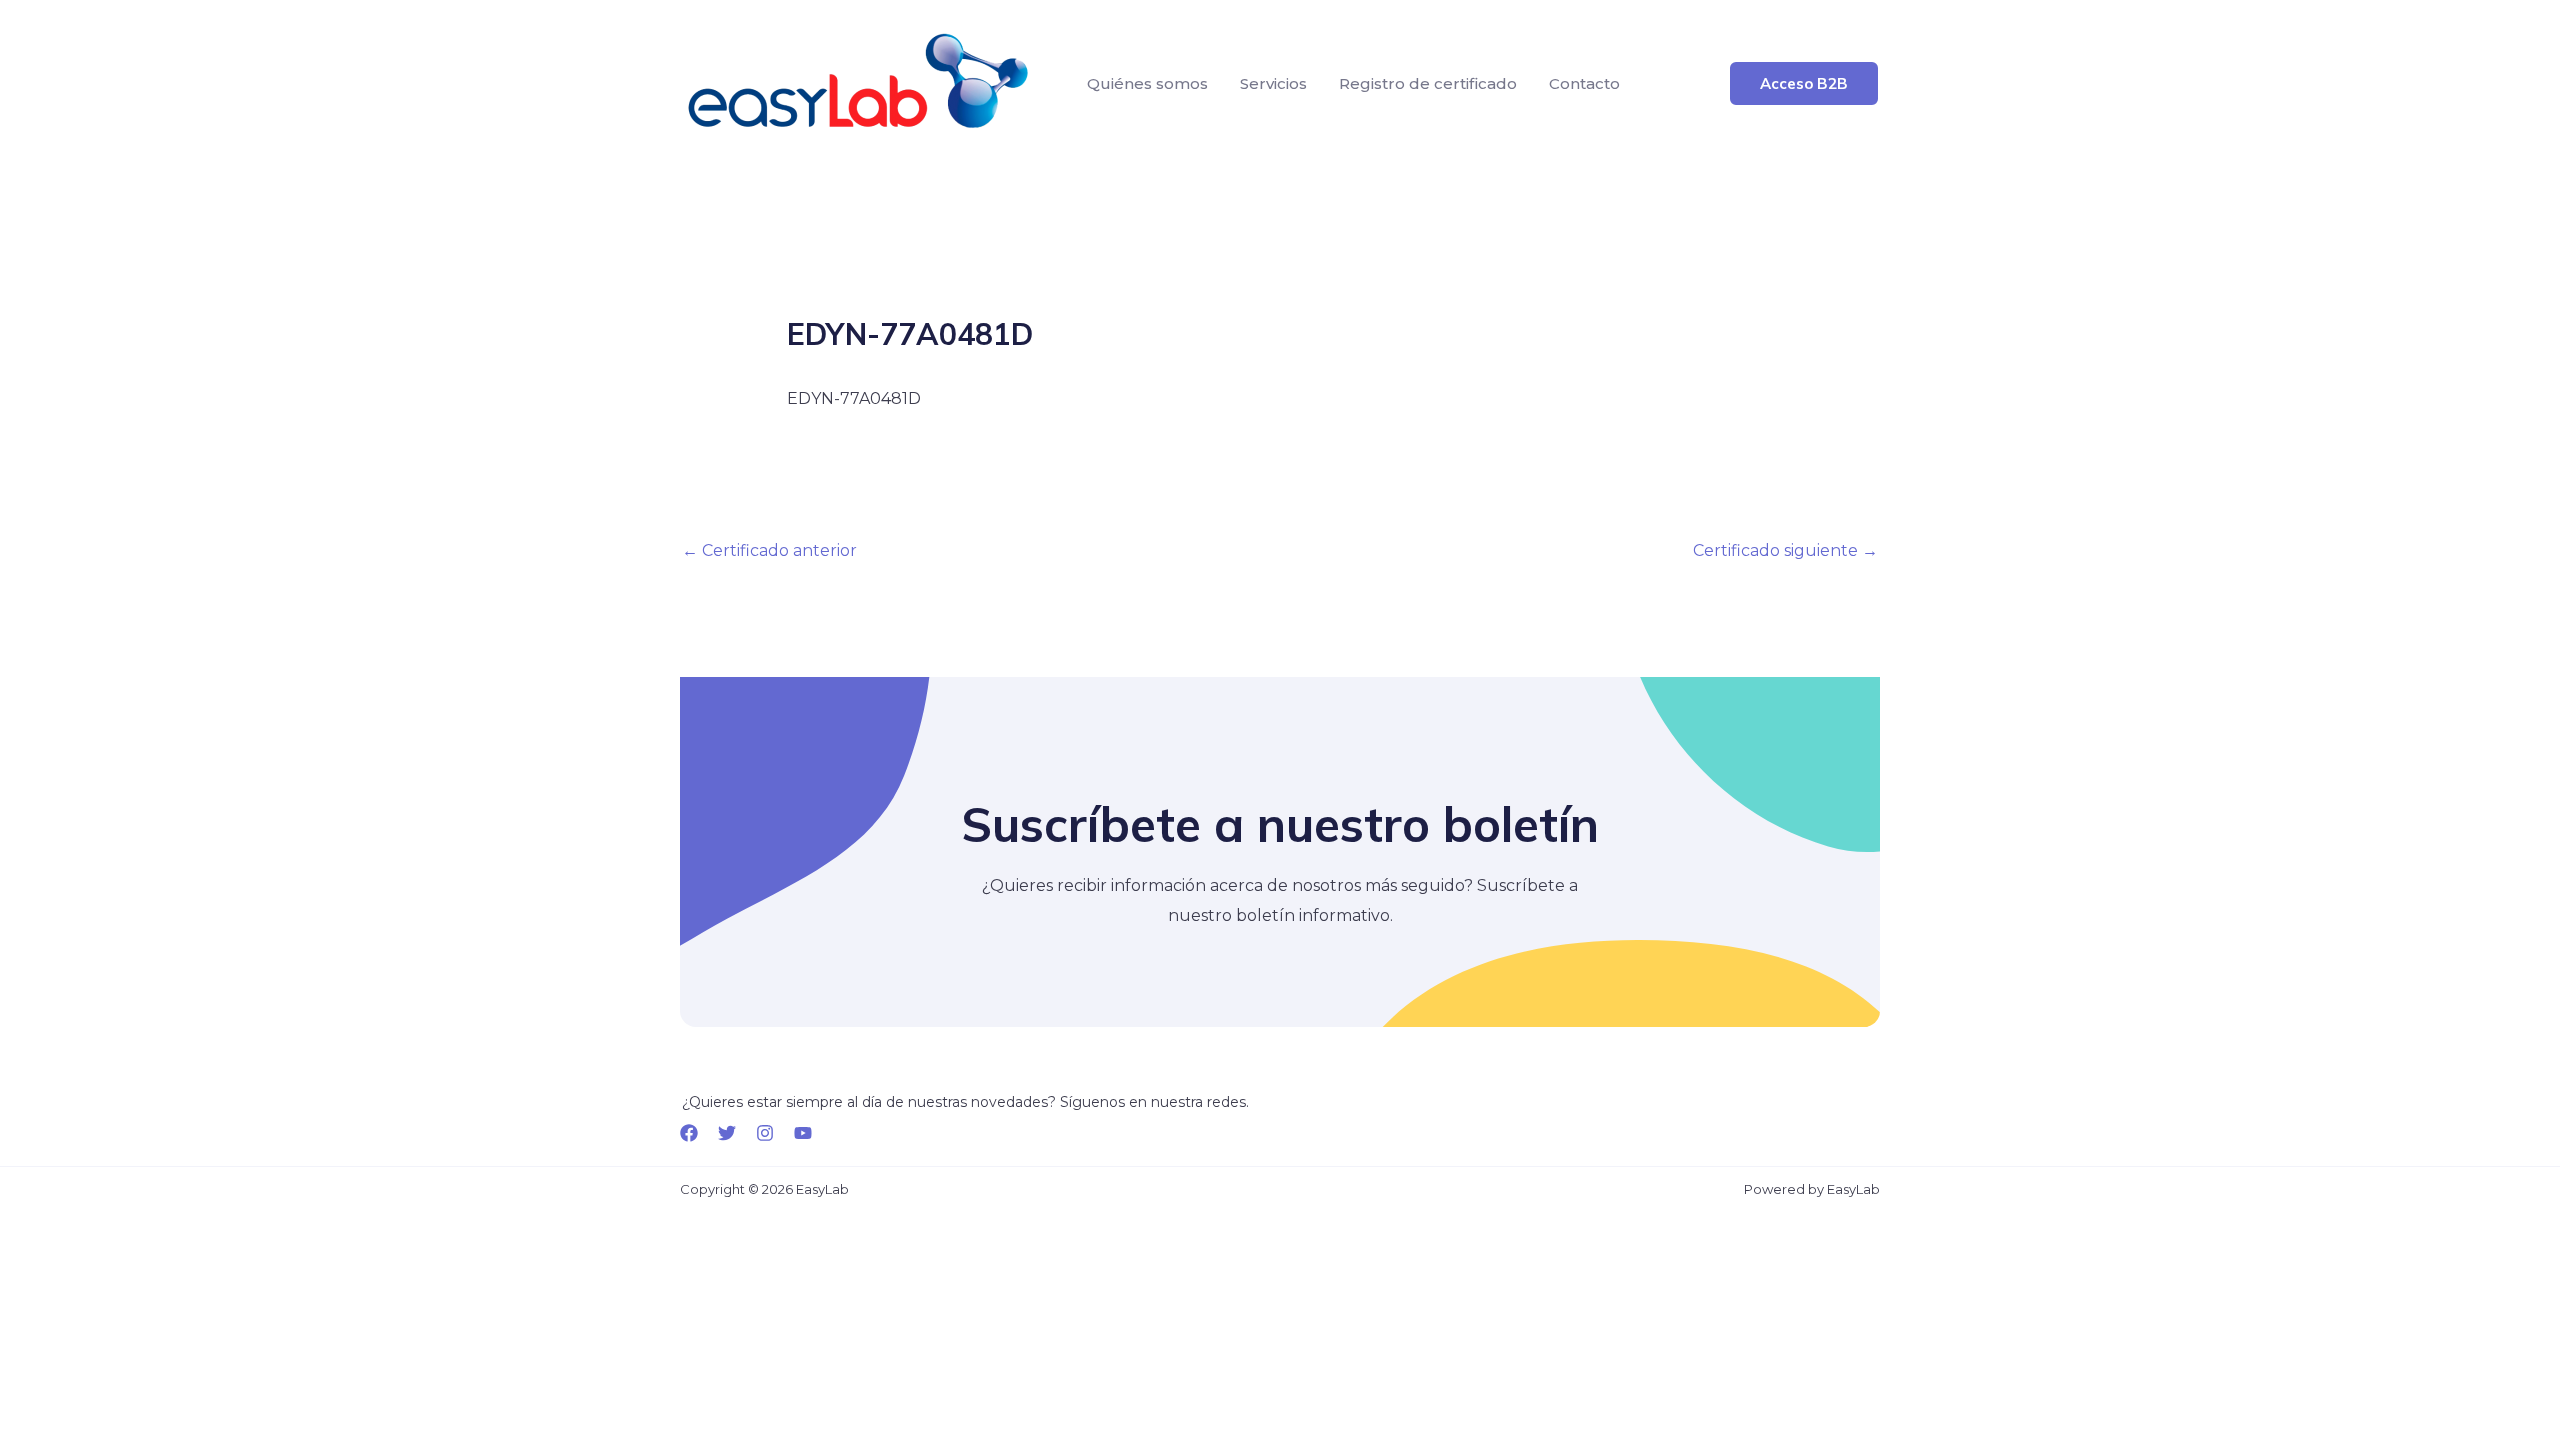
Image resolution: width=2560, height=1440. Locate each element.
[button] (1804, 83)
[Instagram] (765, 1133)
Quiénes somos (1147, 83)
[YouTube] (803, 1133)
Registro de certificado (1428, 83)
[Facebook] (689, 1133)
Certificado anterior (769, 550)
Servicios (1273, 83)
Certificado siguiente (1785, 550)
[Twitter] (727, 1133)
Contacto (1584, 83)
